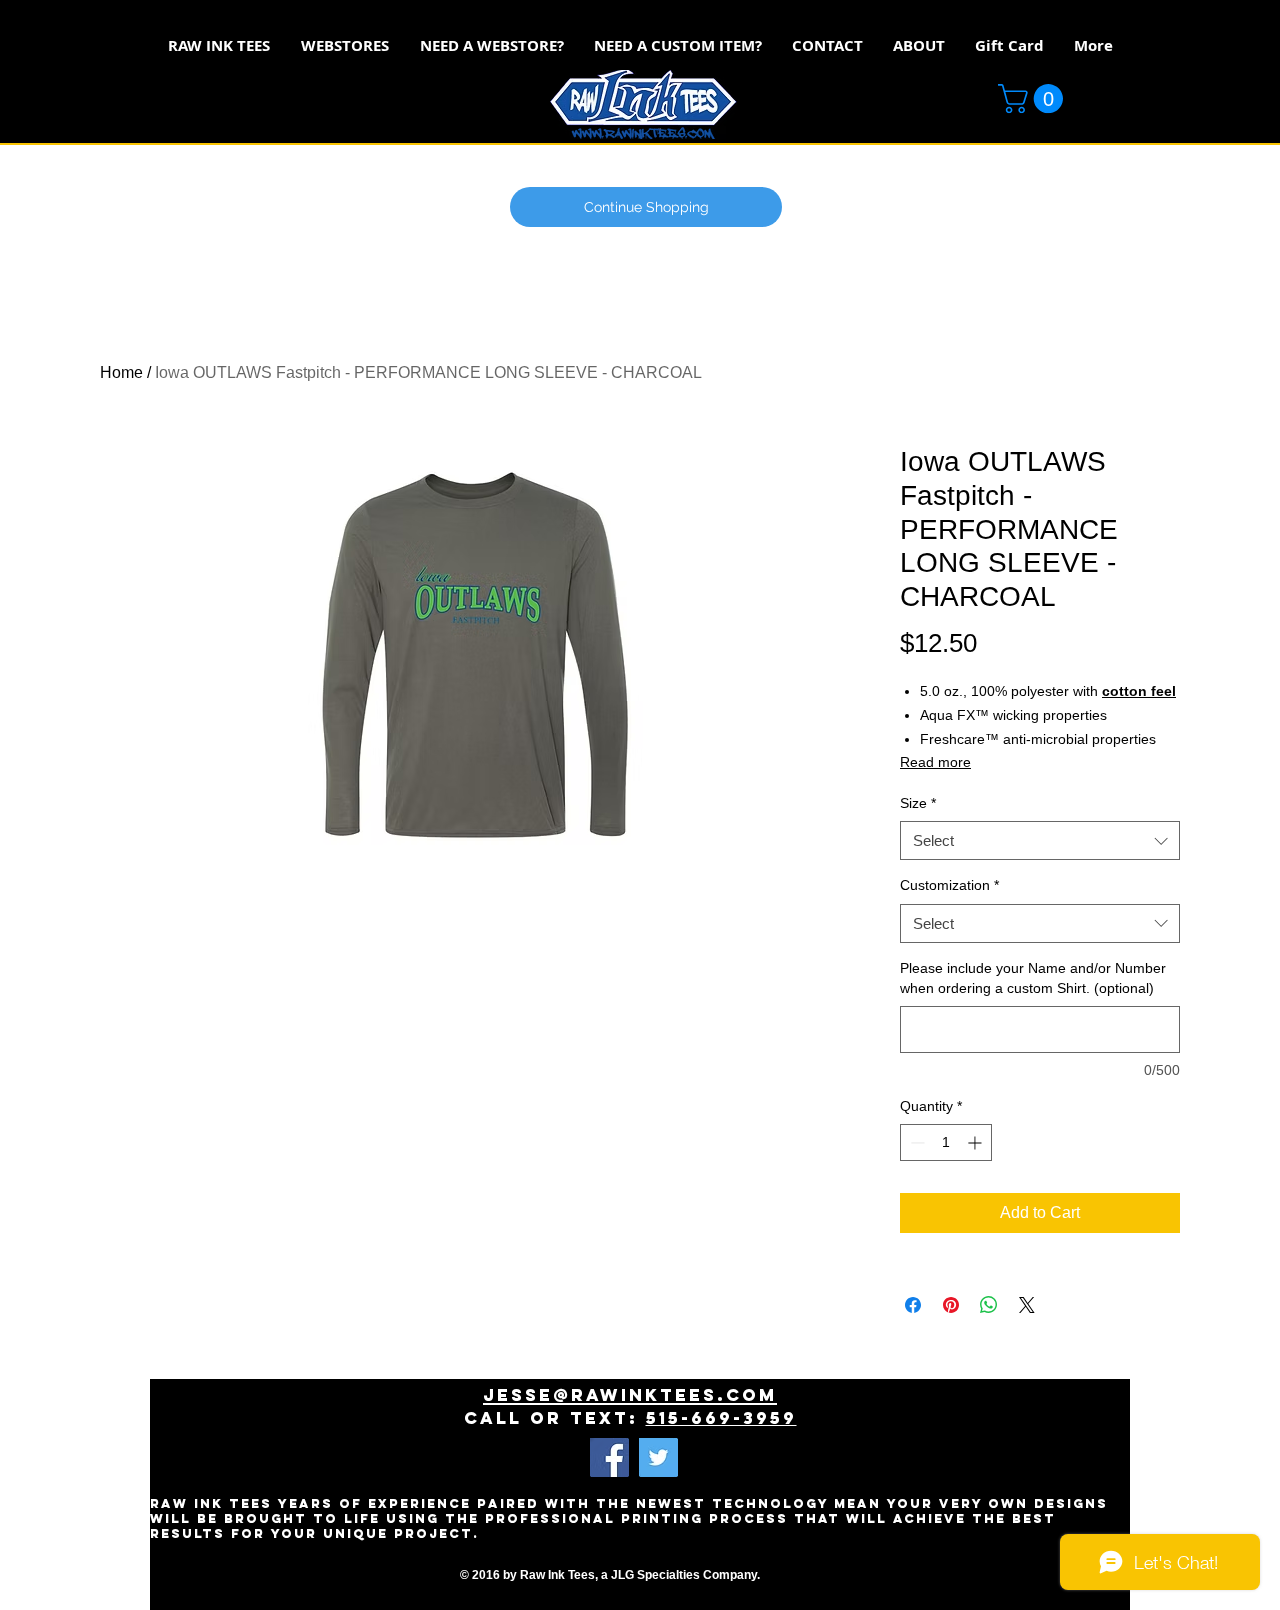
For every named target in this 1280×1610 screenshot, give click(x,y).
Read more (935, 762)
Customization (949, 885)
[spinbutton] (946, 1142)
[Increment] (976, 1142)
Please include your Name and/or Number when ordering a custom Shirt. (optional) (1033, 978)
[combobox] (1040, 840)
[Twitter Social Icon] (658, 1457)
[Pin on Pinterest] (951, 1305)
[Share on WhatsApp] (989, 1305)
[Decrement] (915, 1142)
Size (918, 803)
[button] (1034, 98)
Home (121, 372)
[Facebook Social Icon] (609, 1457)
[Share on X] (1027, 1305)
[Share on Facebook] (913, 1305)
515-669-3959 (721, 1418)
